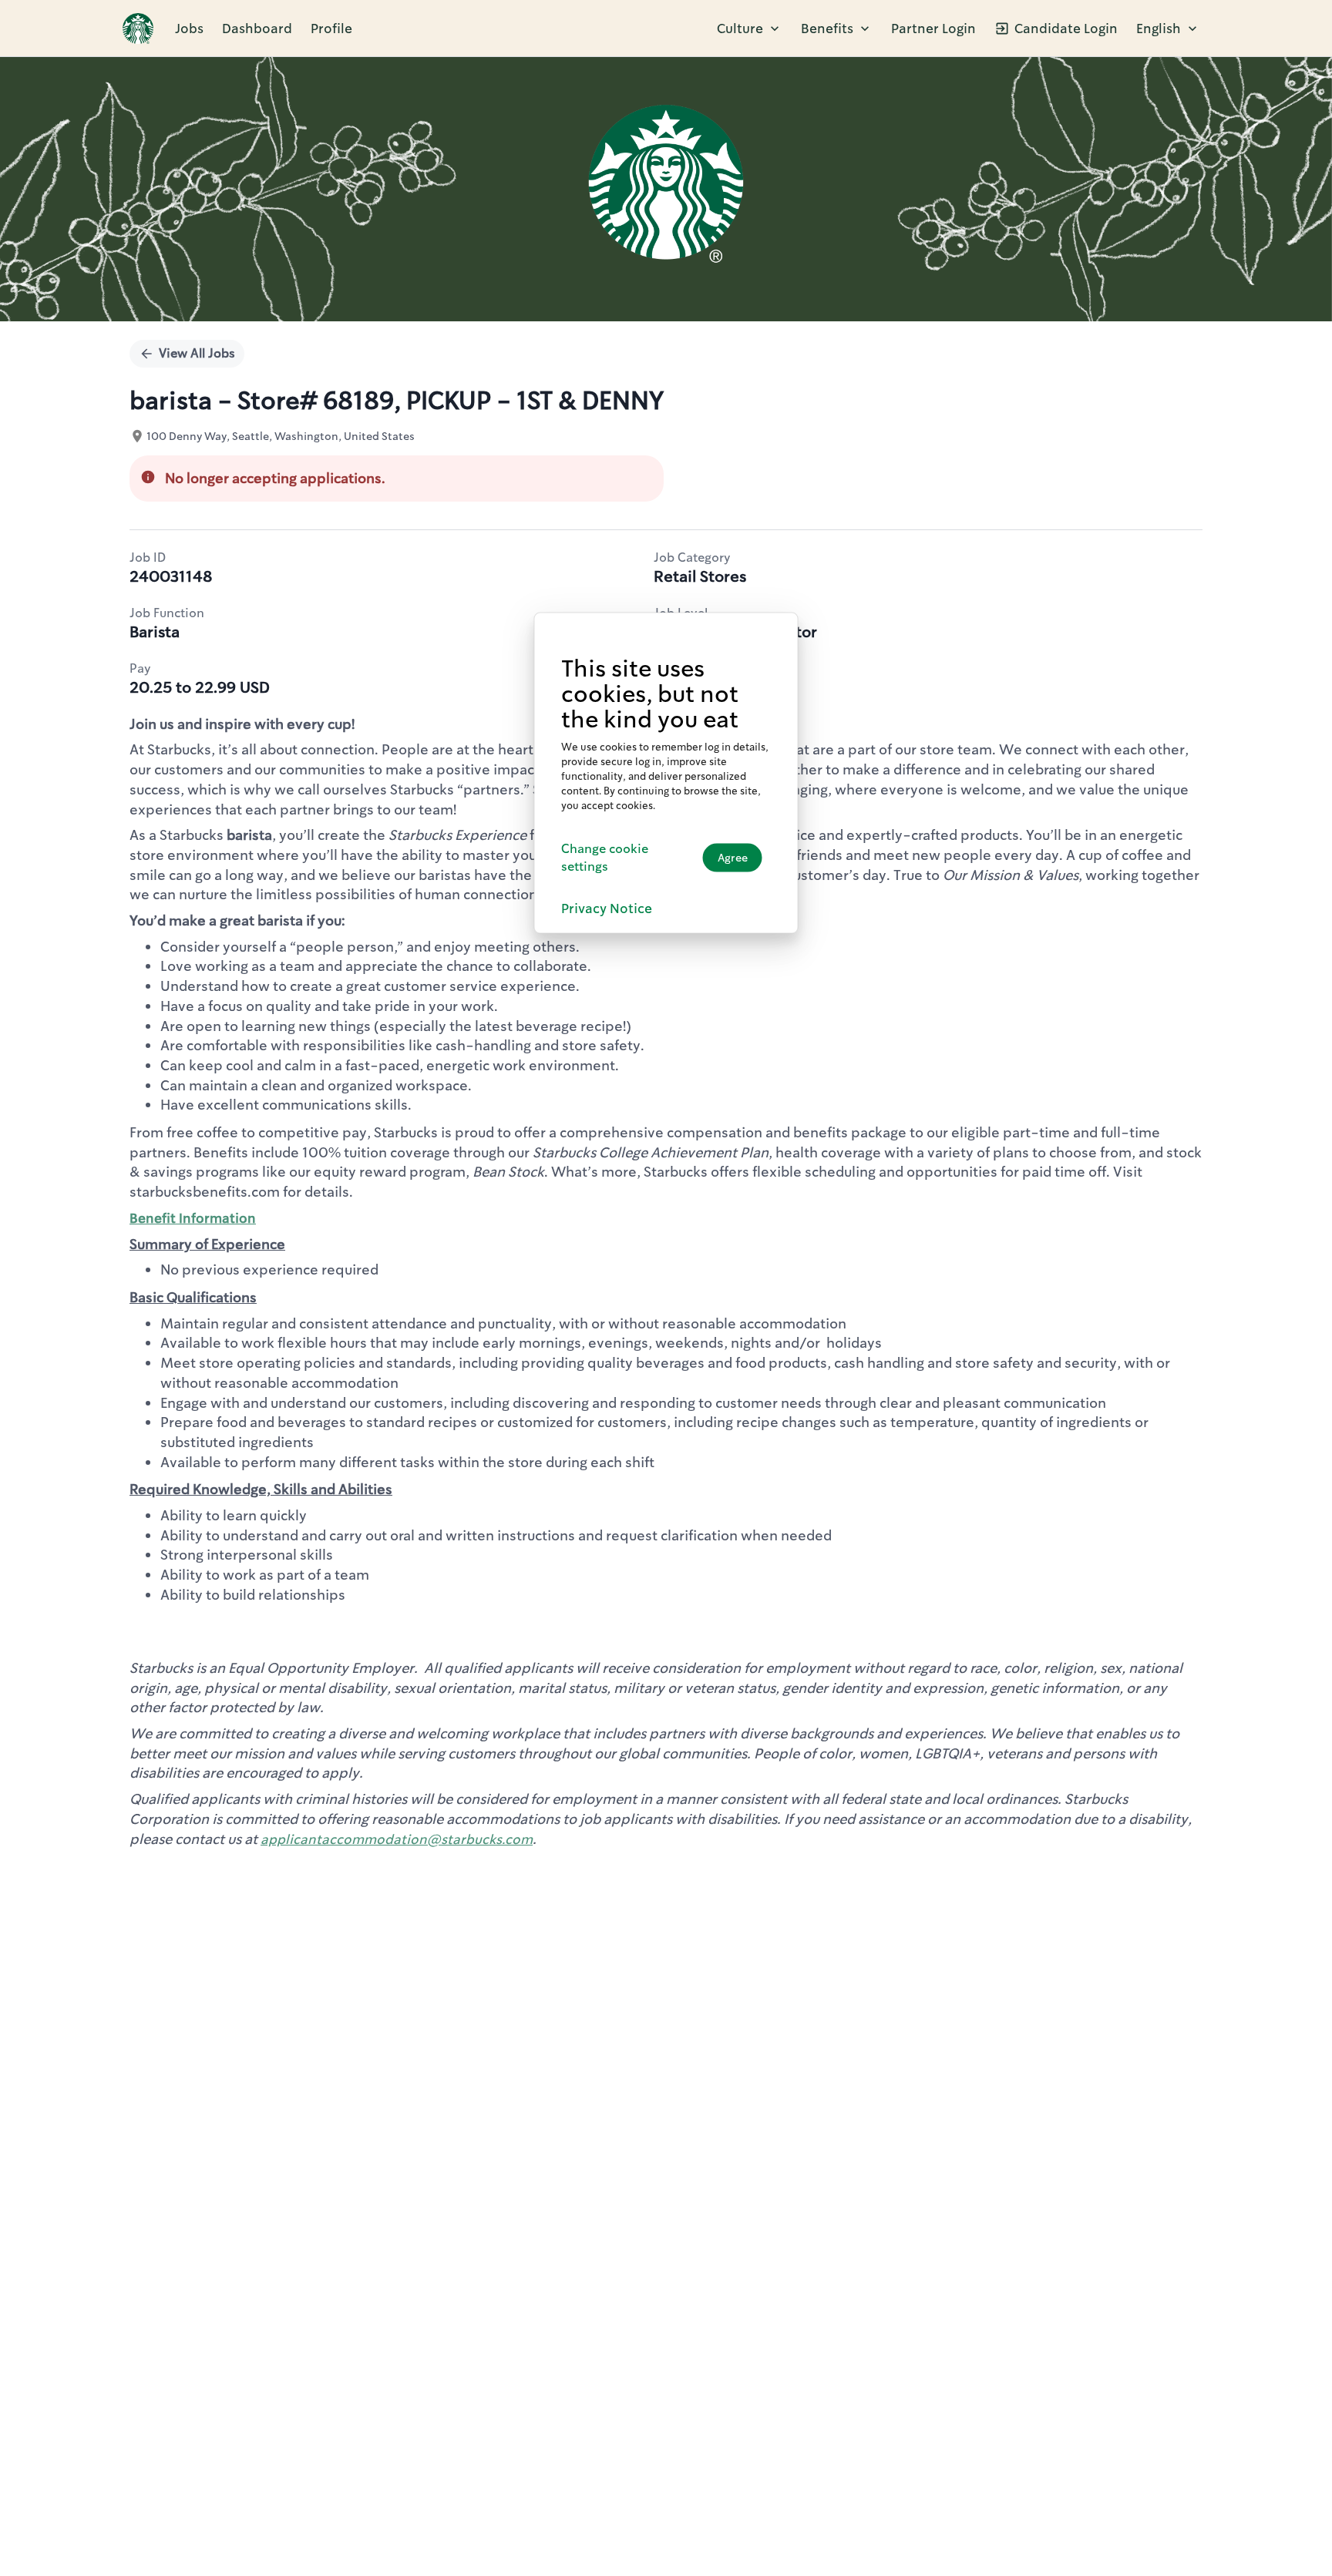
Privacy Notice (607, 908)
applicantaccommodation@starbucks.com (397, 1839)
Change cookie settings (605, 857)
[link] (138, 29)
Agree (733, 858)
